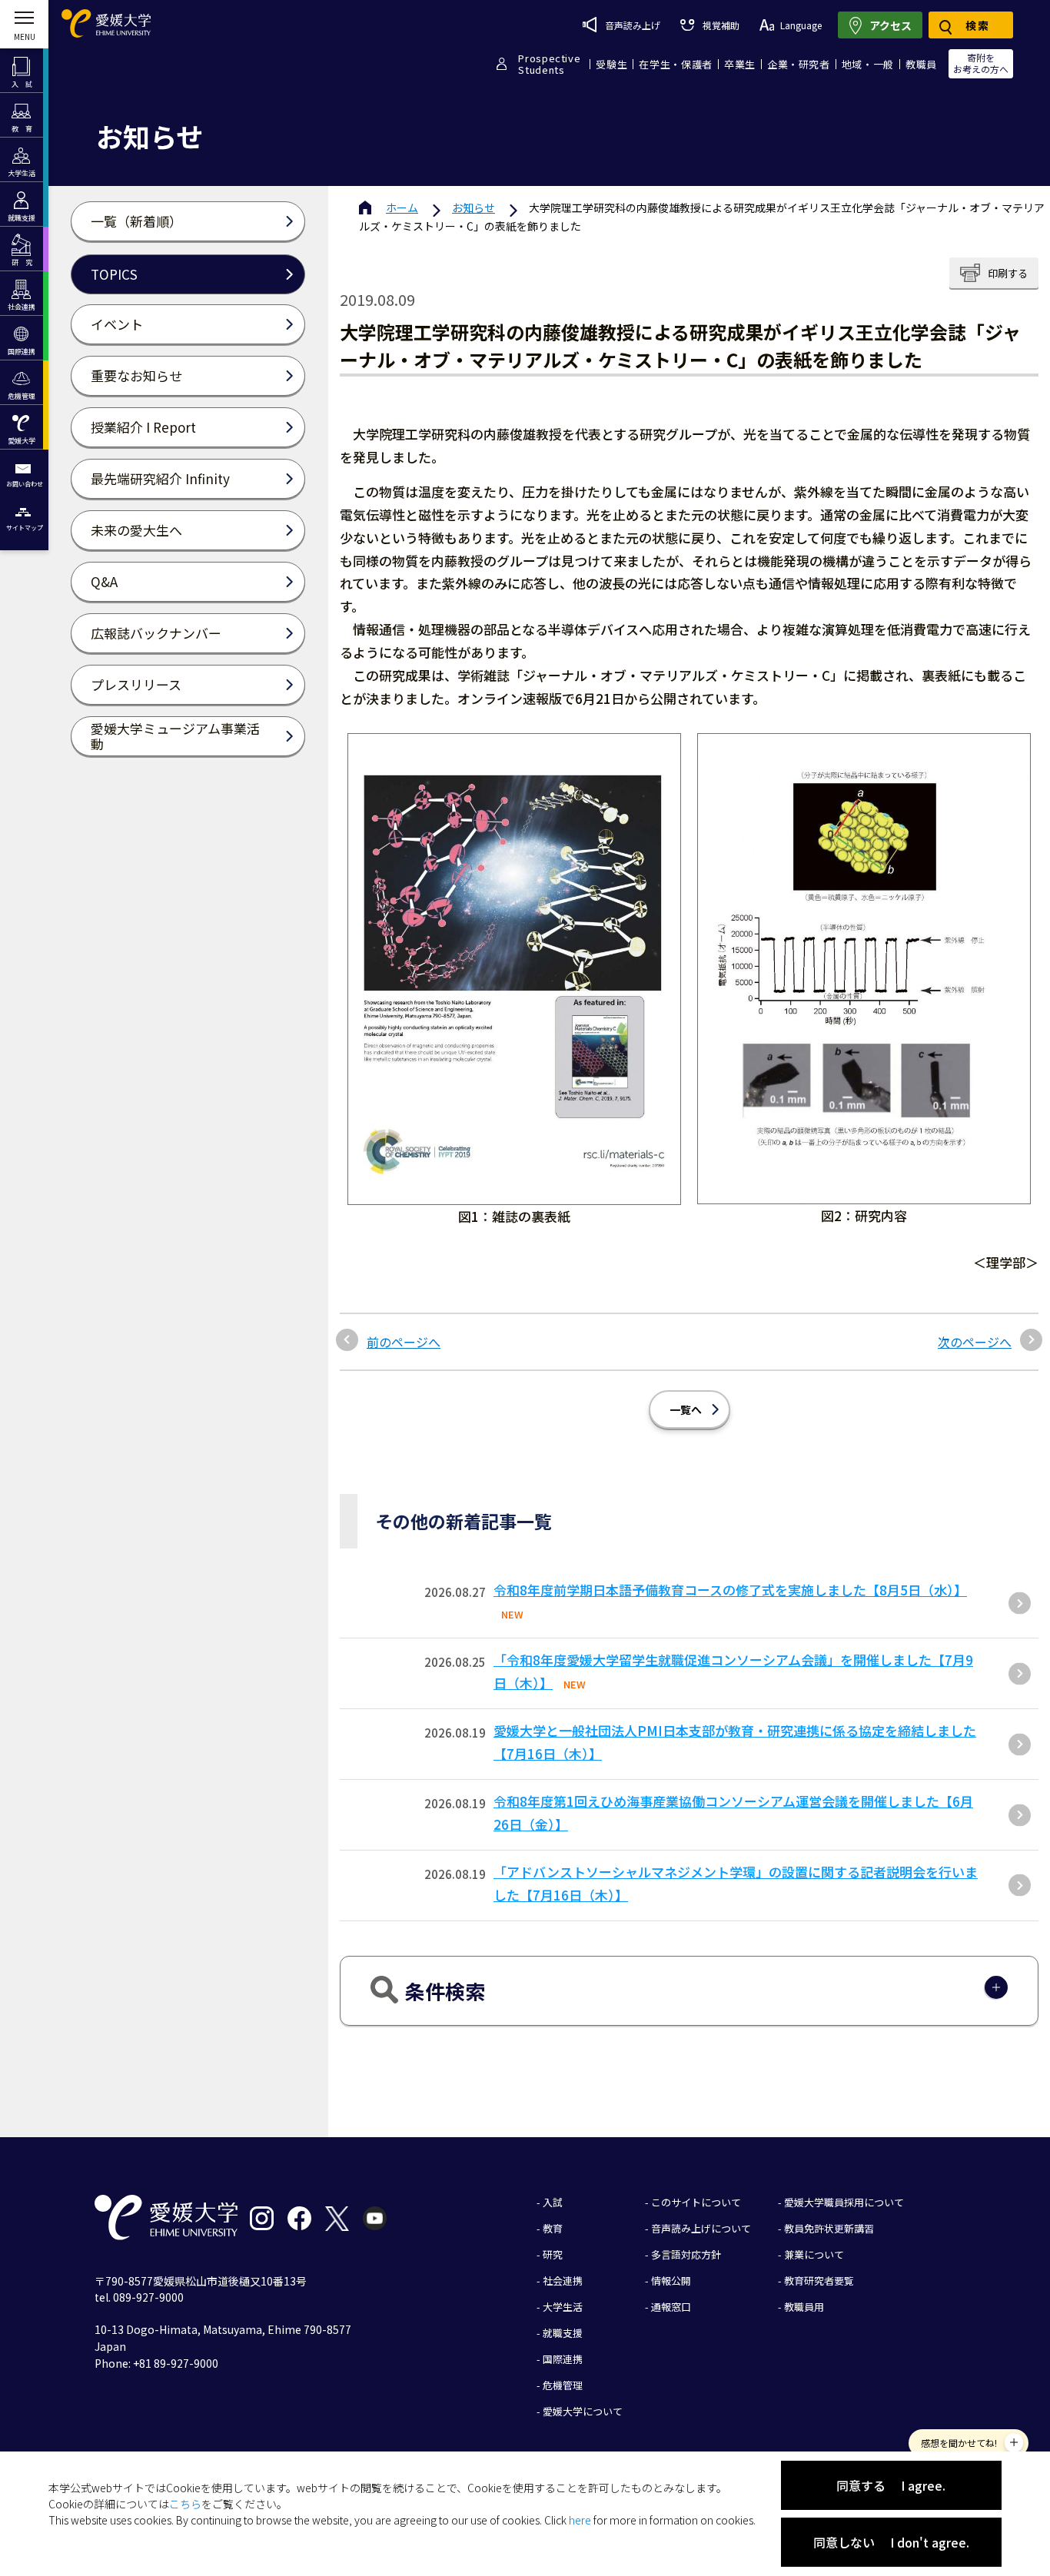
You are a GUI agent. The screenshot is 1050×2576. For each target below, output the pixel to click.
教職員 (921, 64)
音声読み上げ (633, 25)
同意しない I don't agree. (891, 2542)
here (580, 2520)
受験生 (611, 64)
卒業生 (740, 64)
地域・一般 (868, 64)
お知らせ (473, 207)
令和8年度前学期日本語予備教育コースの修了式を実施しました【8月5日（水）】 (730, 1590)
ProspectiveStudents (549, 64)
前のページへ (404, 1342)
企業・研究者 (799, 64)
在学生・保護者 (676, 64)
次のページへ (975, 1342)
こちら (185, 2504)
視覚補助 (721, 25)
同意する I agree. (891, 2485)
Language (801, 25)
